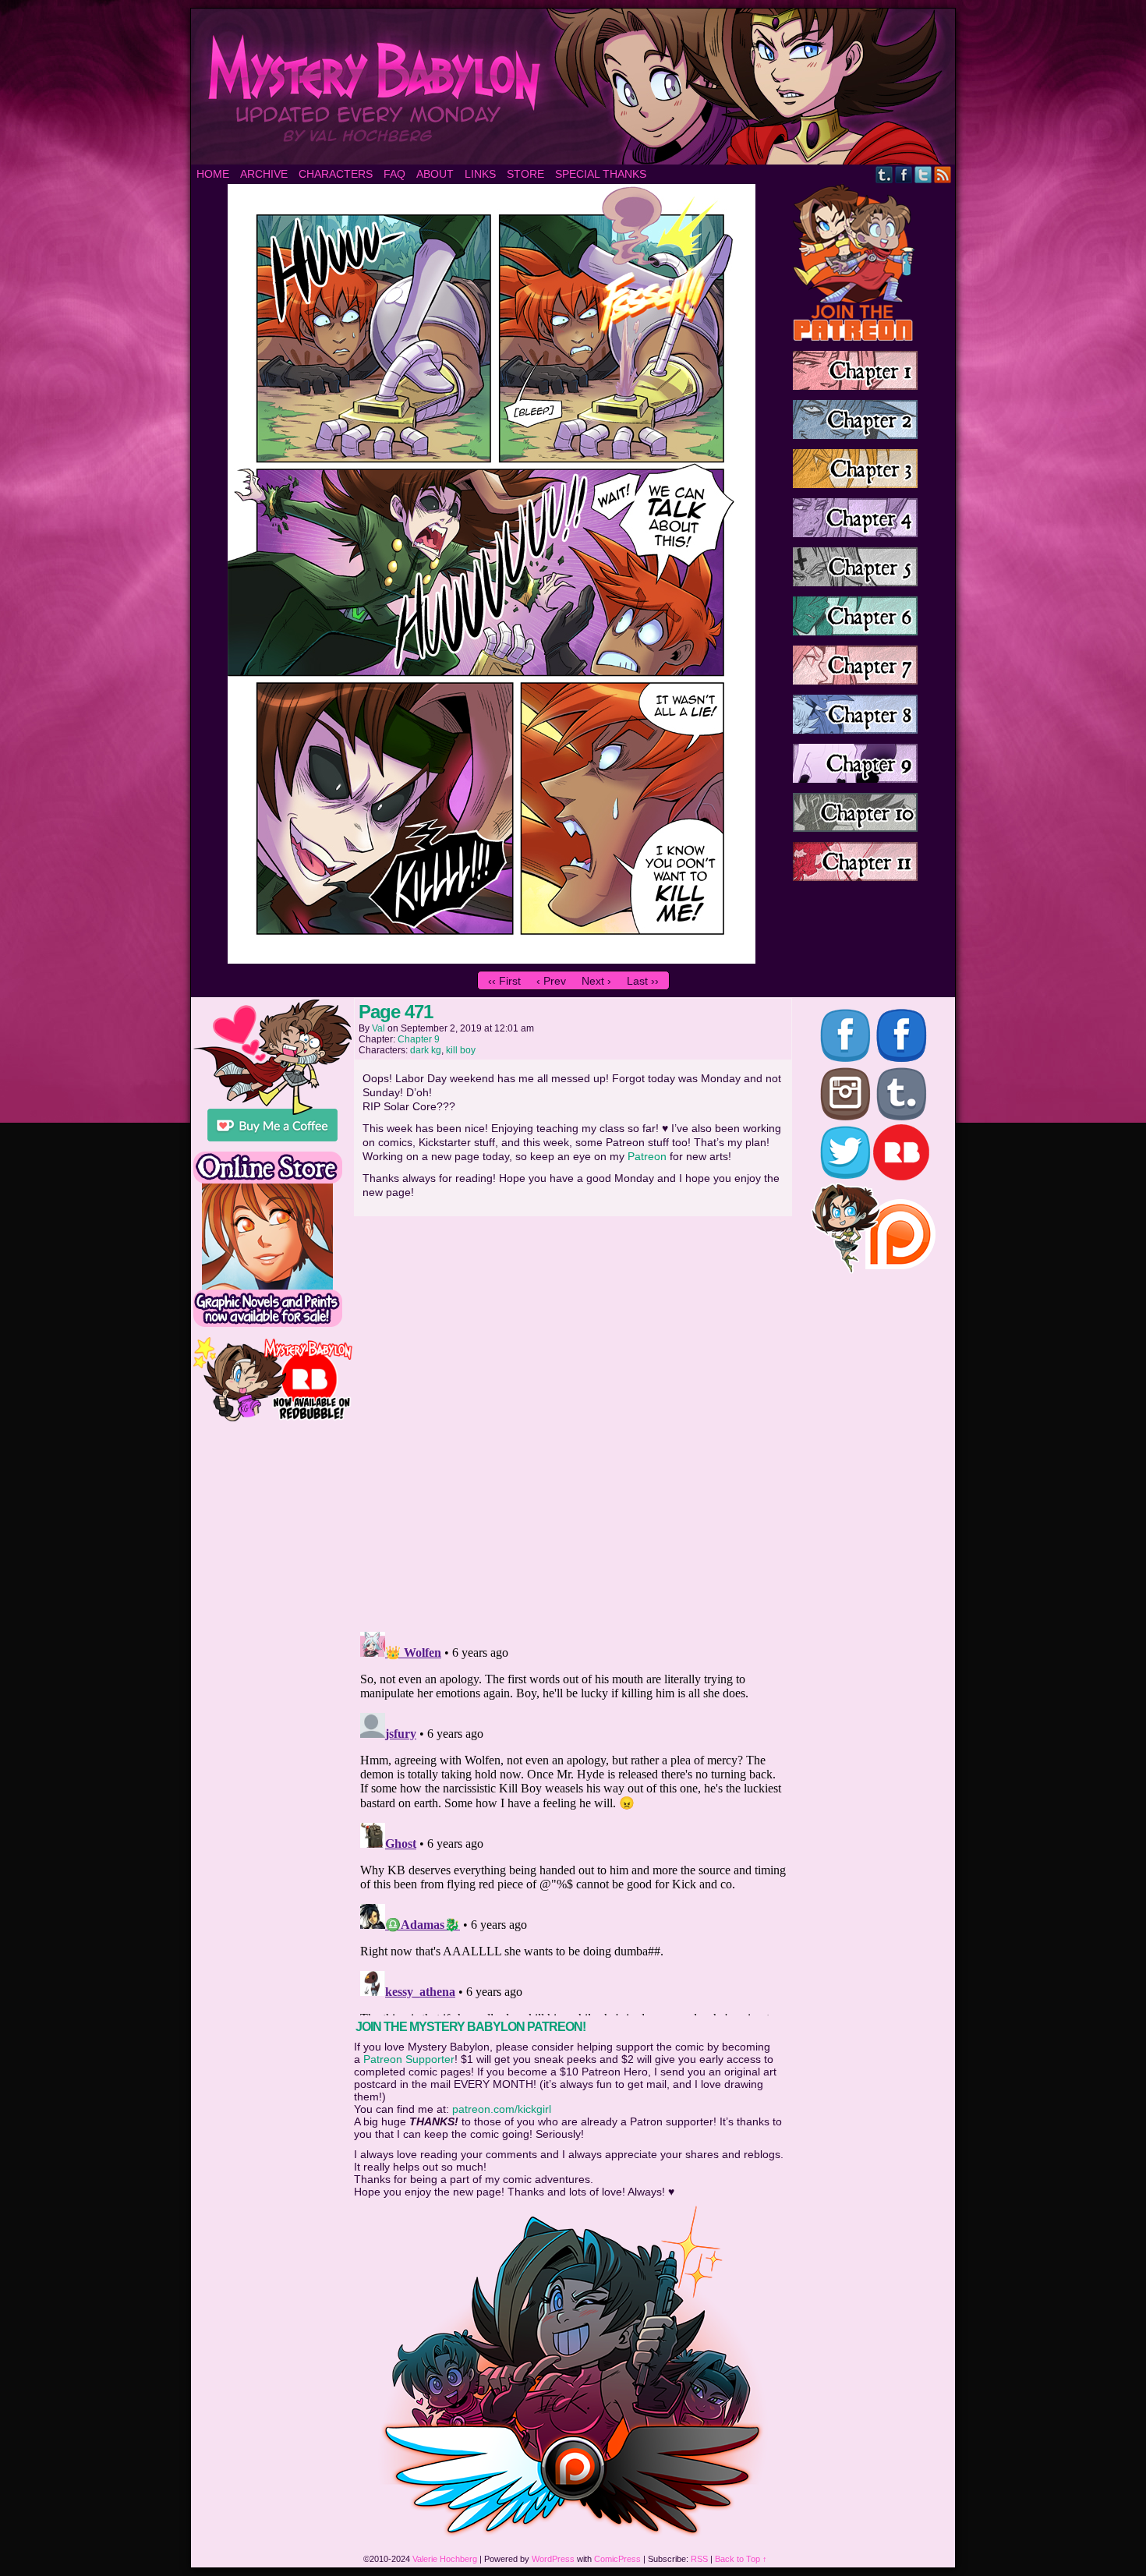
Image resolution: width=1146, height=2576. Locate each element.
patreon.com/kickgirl (502, 2109)
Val (378, 1028)
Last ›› (643, 981)
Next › (596, 981)
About (435, 174)
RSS (943, 174)
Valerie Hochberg (445, 2559)
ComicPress (617, 2559)
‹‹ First (504, 981)
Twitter (923, 174)
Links (480, 174)
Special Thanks (601, 174)
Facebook (904, 174)
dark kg (426, 1050)
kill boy (461, 1050)
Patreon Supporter (409, 2059)
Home (213, 174)
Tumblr (884, 174)
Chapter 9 (419, 1039)
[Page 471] (492, 960)
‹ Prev (551, 981)
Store (525, 174)
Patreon (647, 1156)
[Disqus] (573, 1419)
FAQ (394, 174)
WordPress (553, 2559)
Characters (336, 174)
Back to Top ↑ (741, 2559)
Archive (264, 174)
